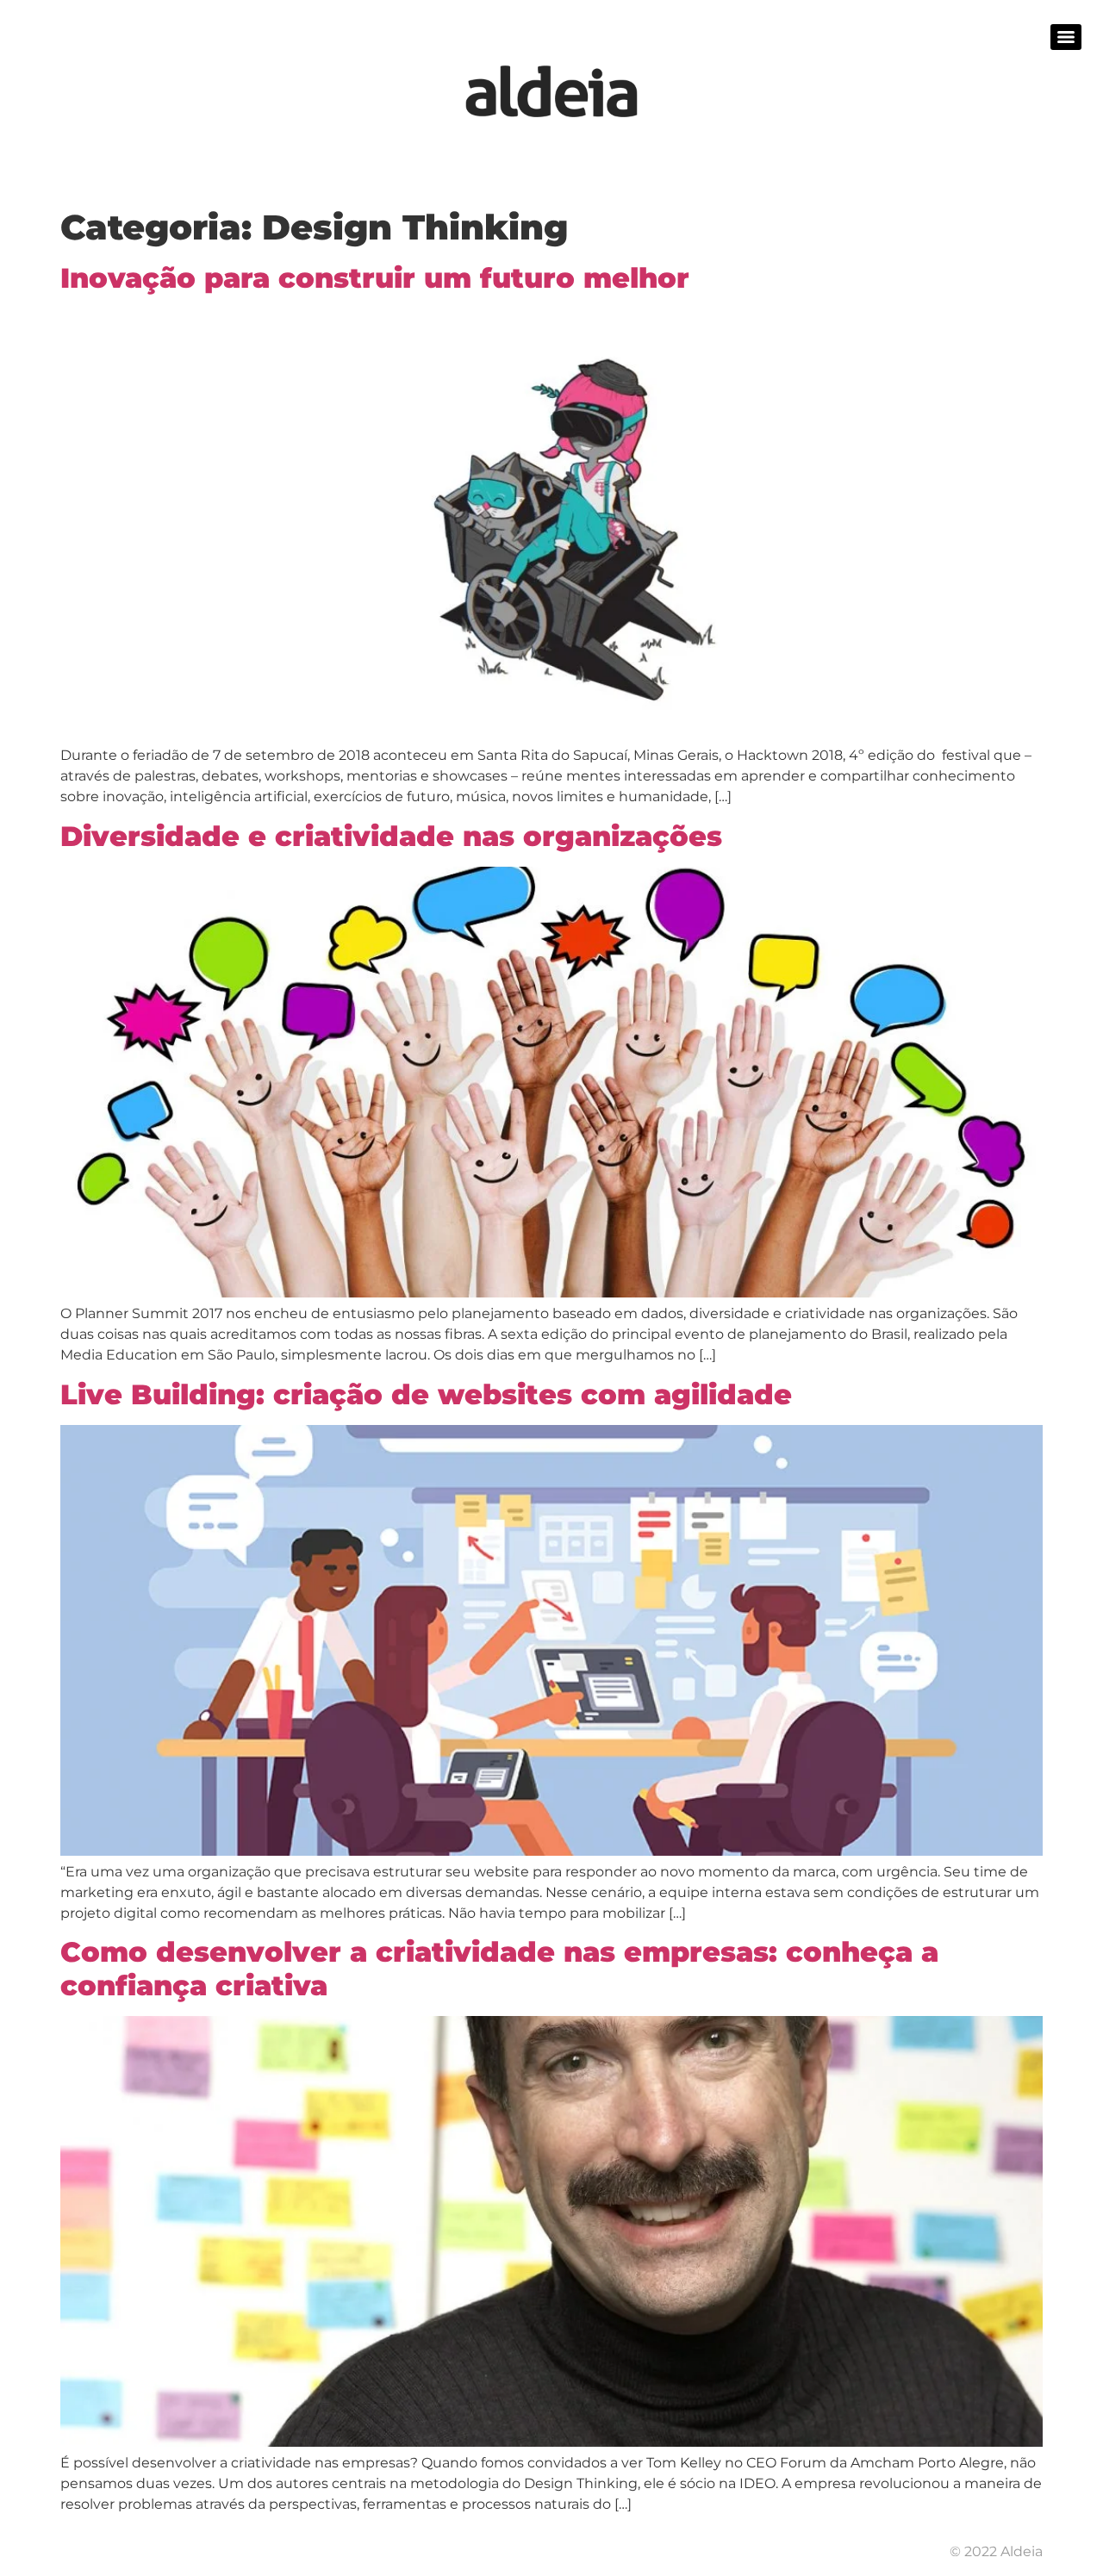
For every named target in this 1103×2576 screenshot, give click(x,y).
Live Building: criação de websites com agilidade (426, 1394)
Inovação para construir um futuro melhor (375, 278)
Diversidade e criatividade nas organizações (391, 836)
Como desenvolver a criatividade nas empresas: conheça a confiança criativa (499, 1968)
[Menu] (1066, 37)
